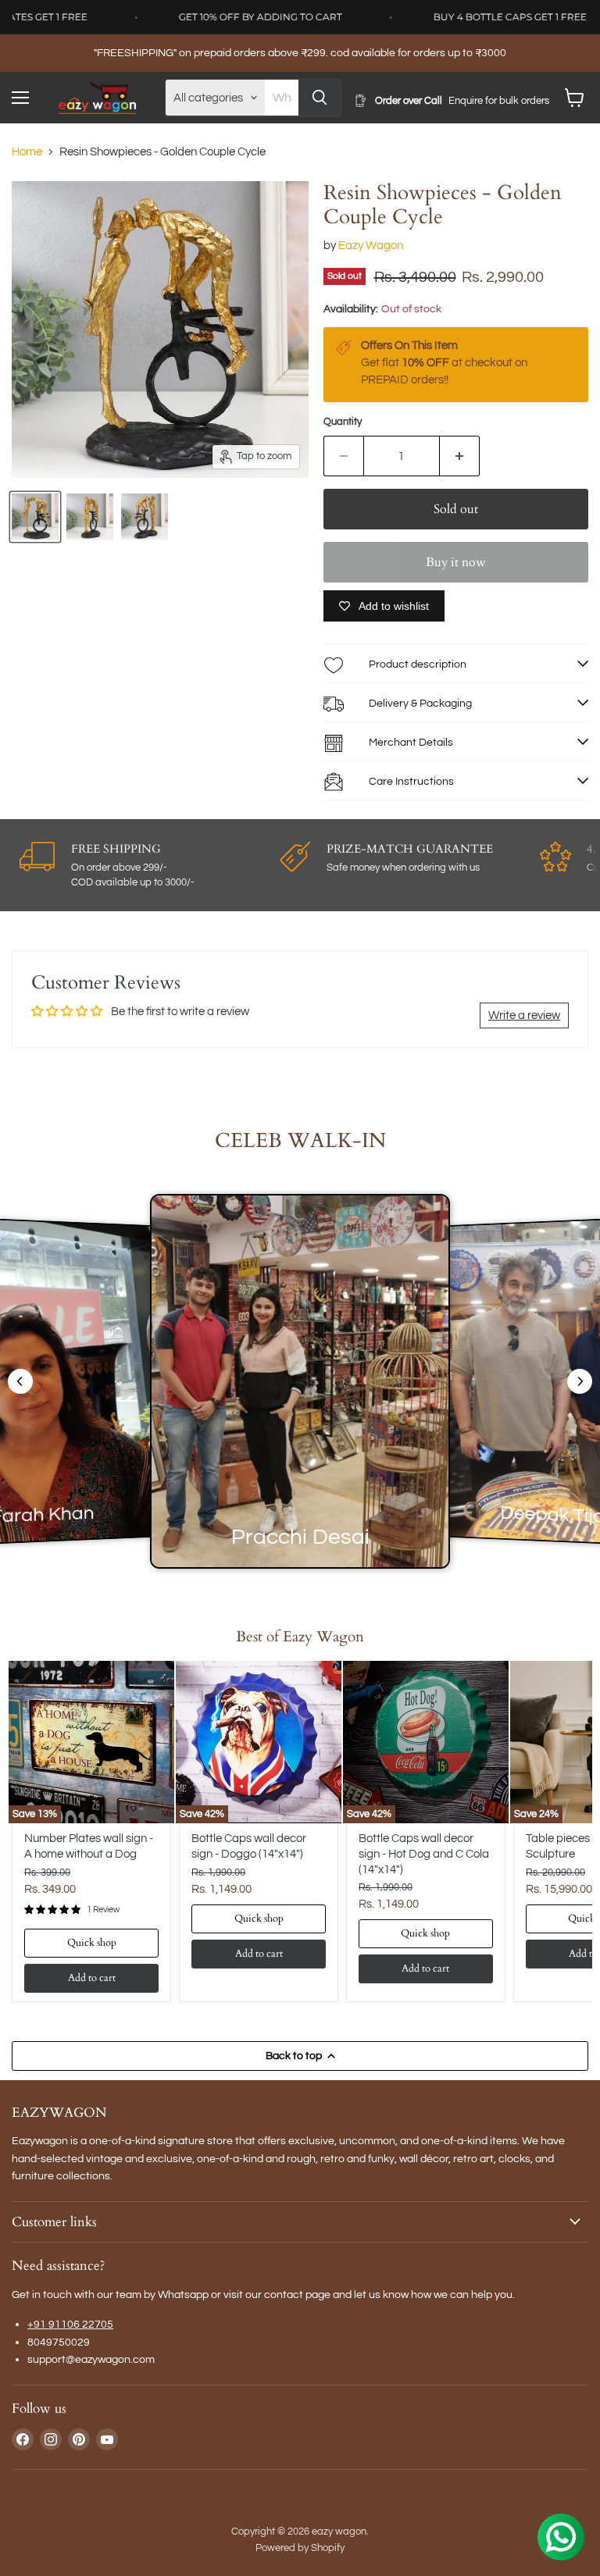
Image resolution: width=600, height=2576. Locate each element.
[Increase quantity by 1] (460, 456)
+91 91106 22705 (70, 2324)
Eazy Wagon (371, 246)
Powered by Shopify (300, 2548)
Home (27, 152)
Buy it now (456, 562)
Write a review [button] (524, 1015)
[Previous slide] (20, 1381)
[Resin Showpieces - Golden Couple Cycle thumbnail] (35, 517)
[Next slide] (580, 1381)
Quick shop (92, 1943)
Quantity (343, 422)
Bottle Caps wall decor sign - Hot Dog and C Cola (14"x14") (424, 1854)
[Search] (320, 98)
